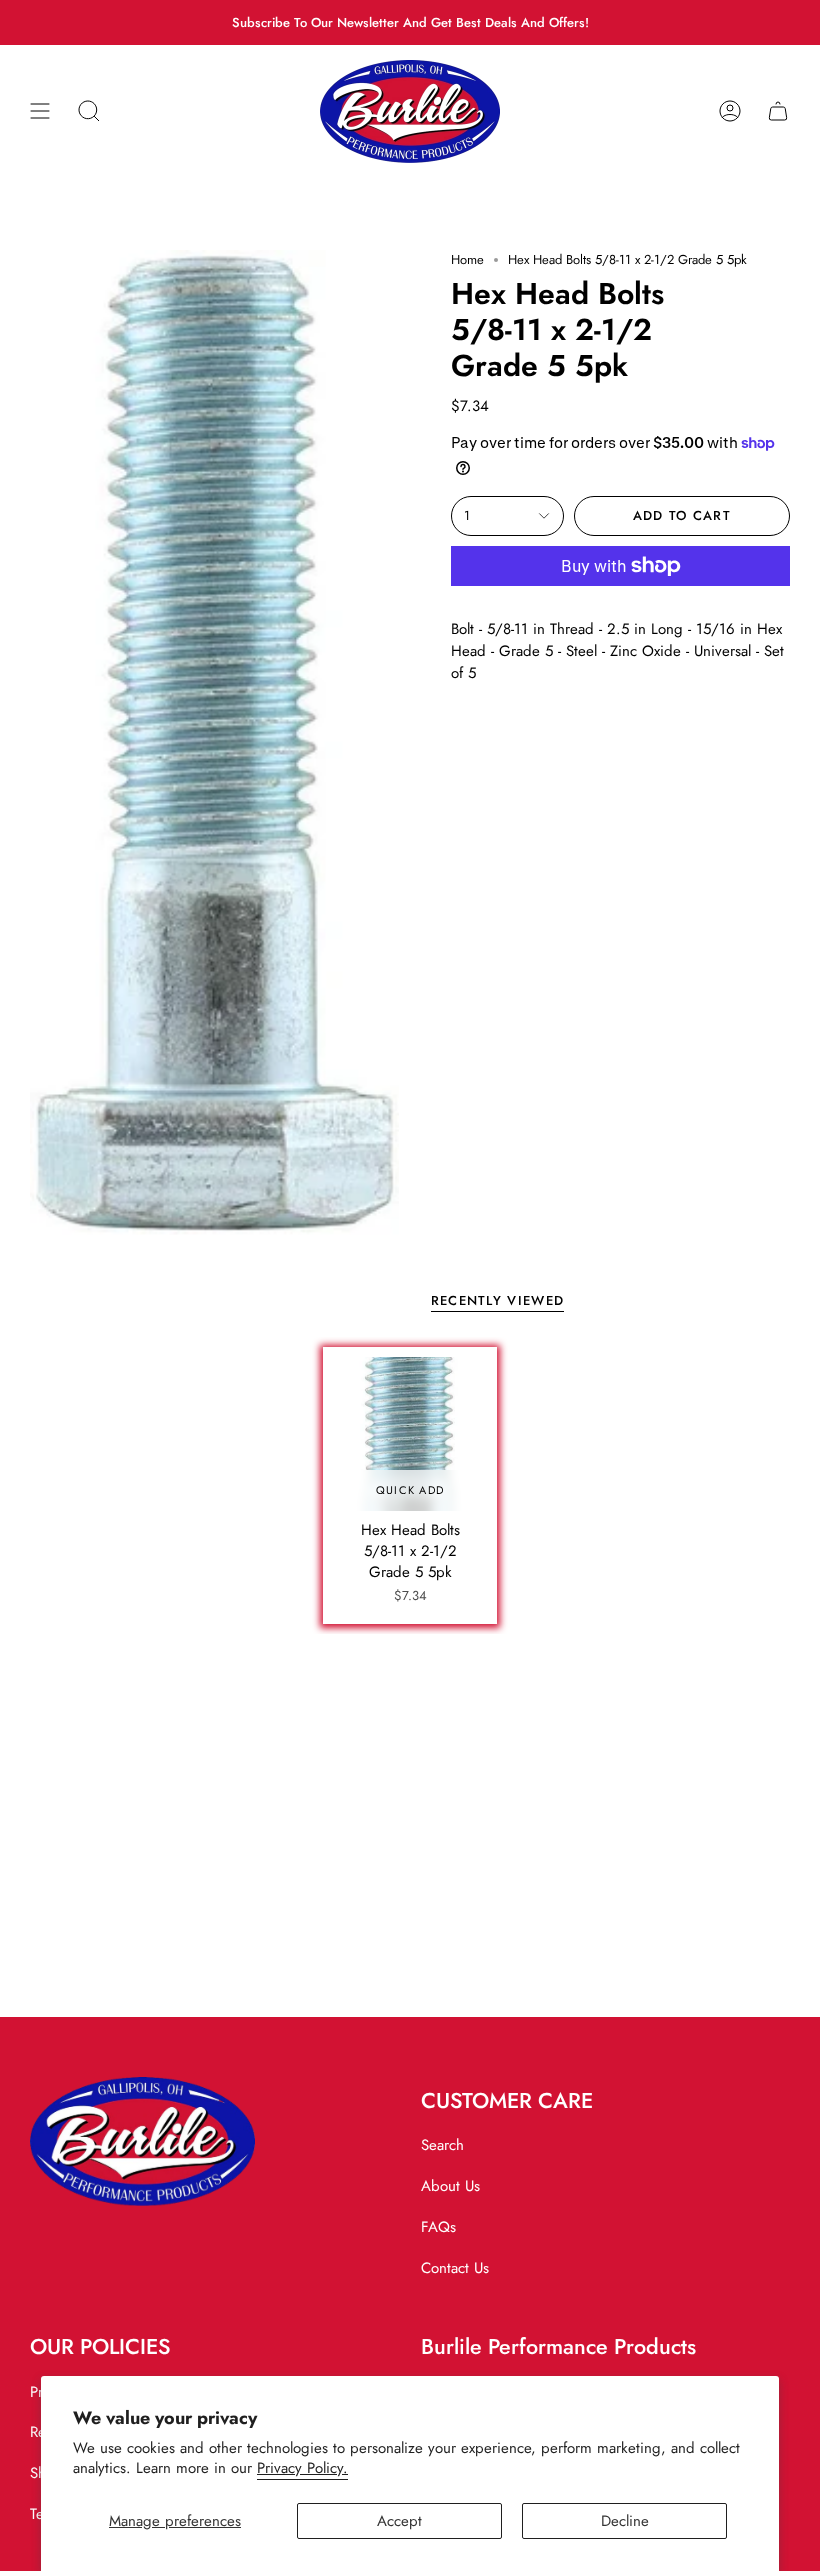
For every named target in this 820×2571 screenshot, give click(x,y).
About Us (450, 2186)
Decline (625, 2521)
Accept (399, 2521)
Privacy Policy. (302, 2468)
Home (467, 259)
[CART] (778, 111)
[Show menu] (40, 111)
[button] (89, 111)
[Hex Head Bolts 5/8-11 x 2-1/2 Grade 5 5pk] (410, 1434)
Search (442, 2145)
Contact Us (455, 2268)
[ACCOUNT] (730, 111)
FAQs (438, 2227)
